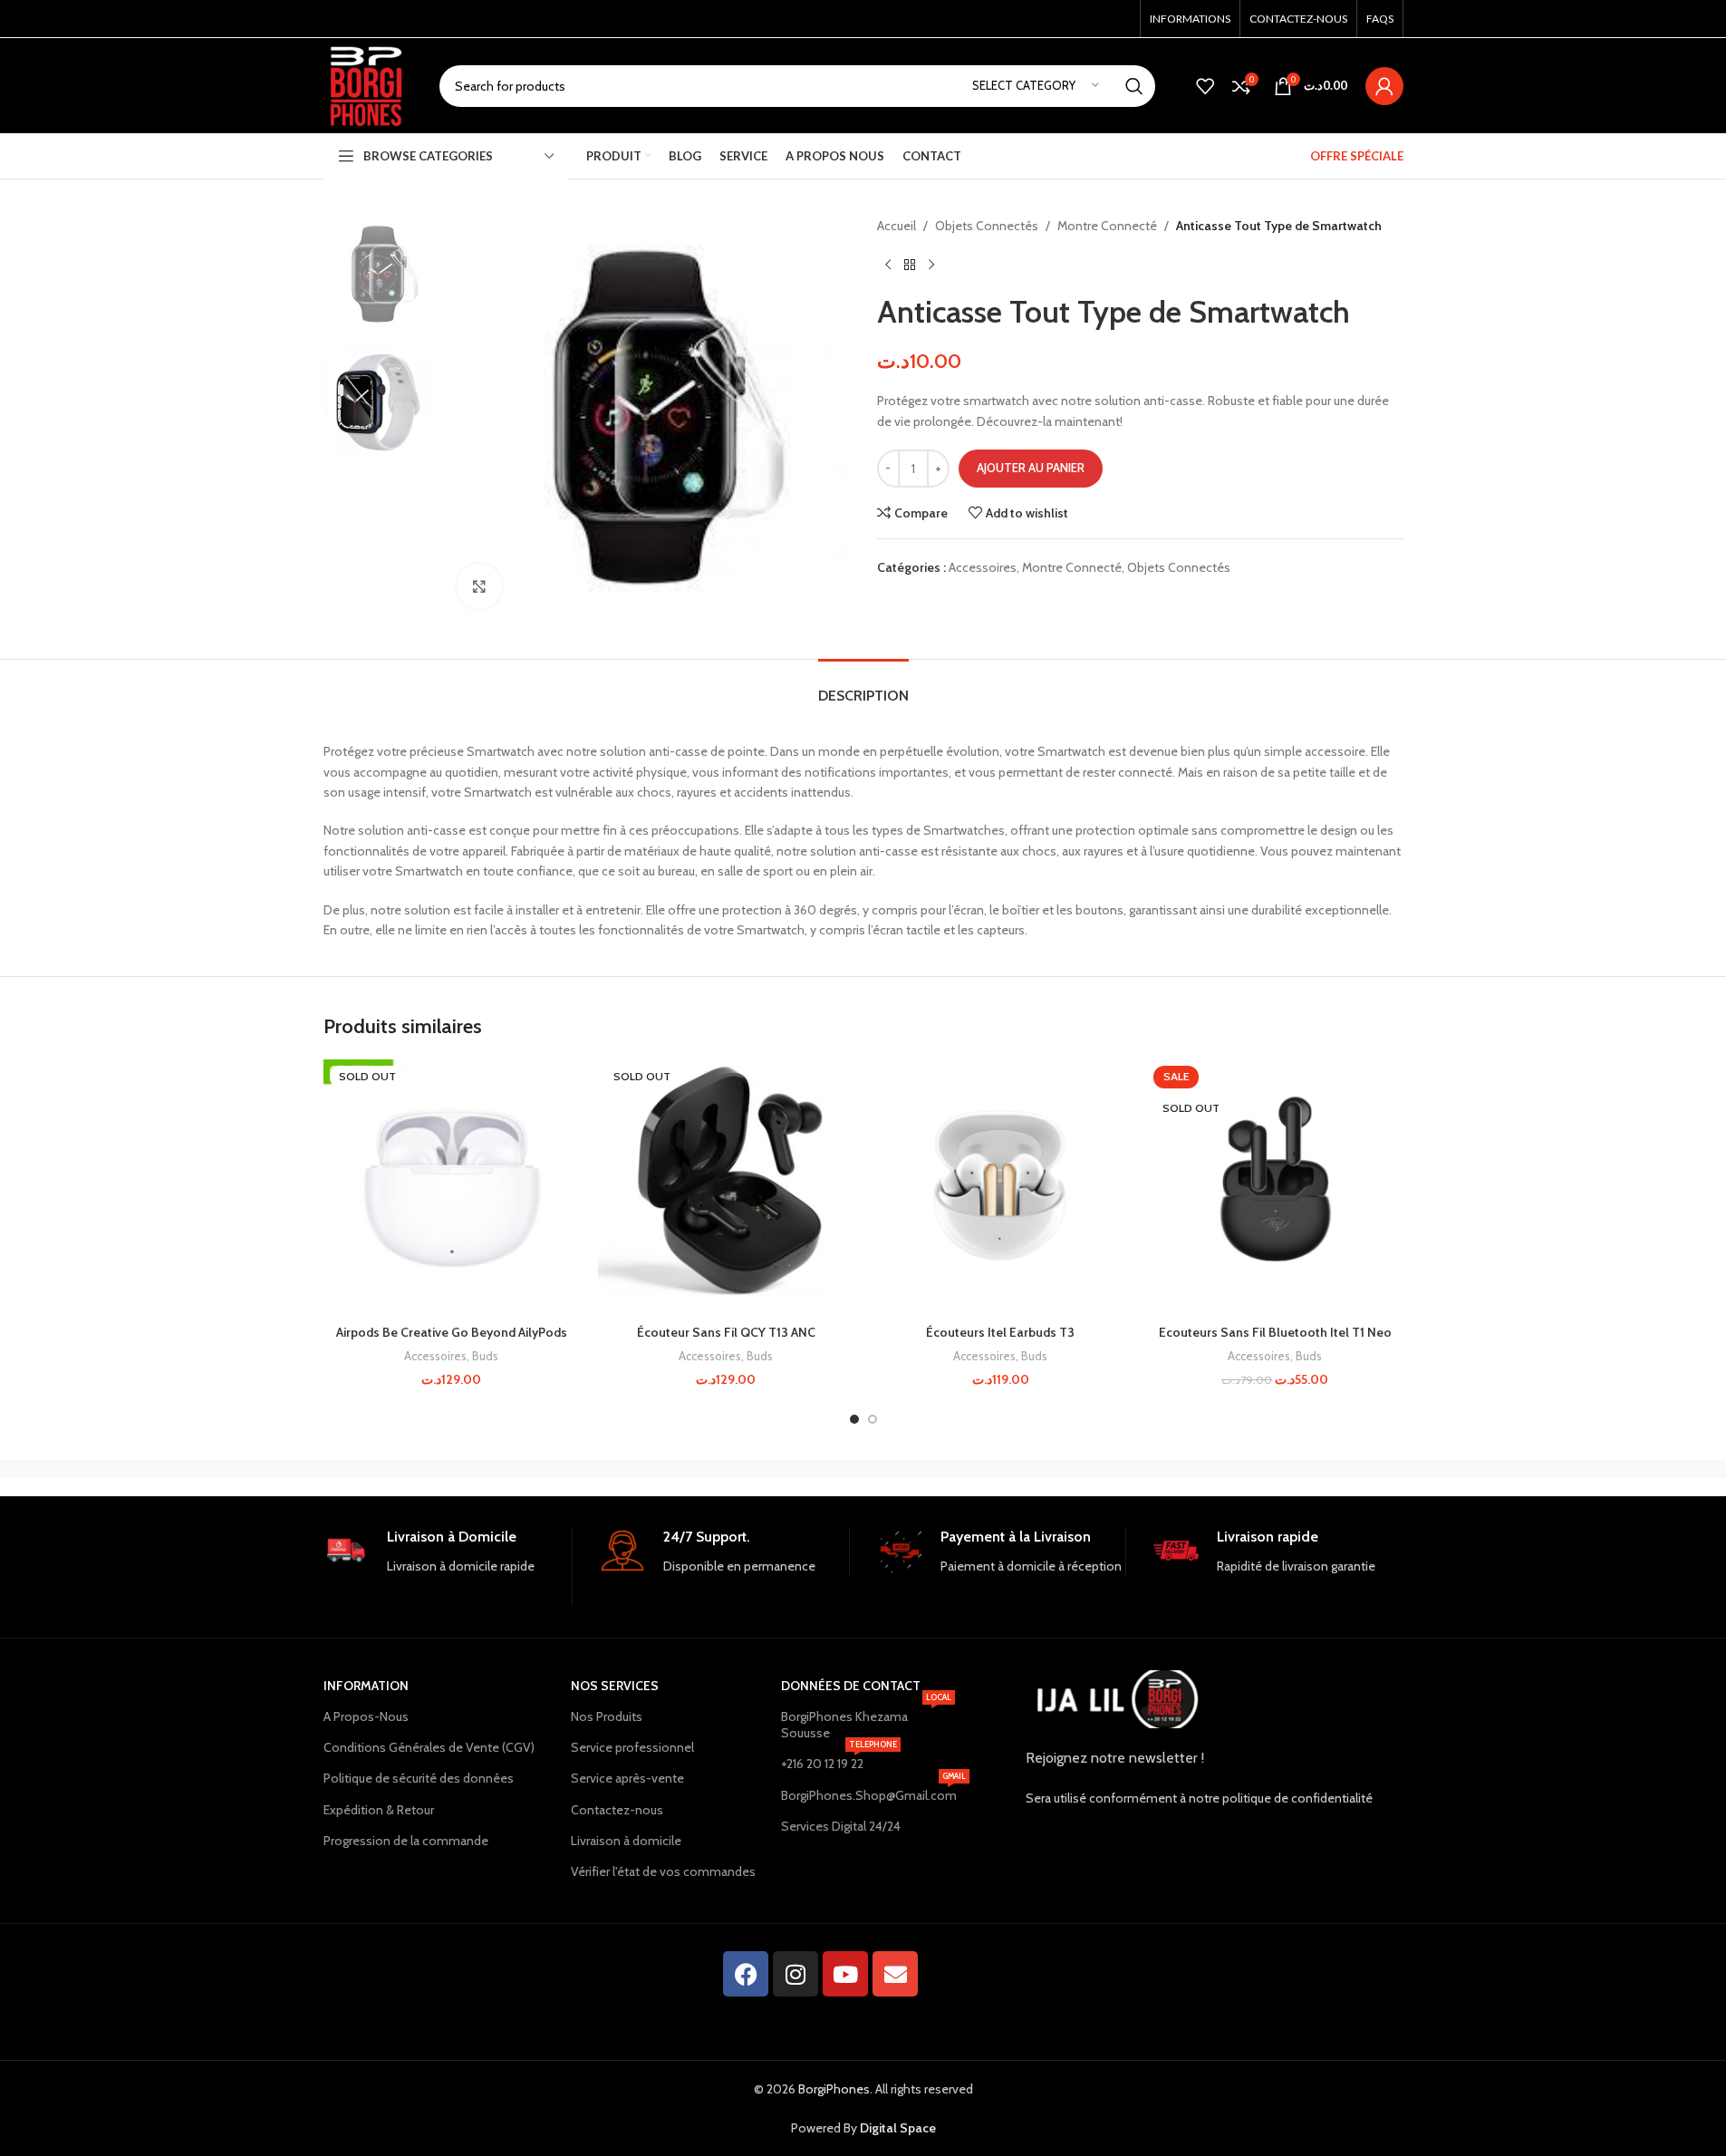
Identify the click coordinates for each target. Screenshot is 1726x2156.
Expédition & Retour (379, 1810)
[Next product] (931, 265)
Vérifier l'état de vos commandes (663, 1871)
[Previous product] (888, 265)
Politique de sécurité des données (419, 1778)
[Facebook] (746, 1974)
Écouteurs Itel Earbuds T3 (1000, 1332)
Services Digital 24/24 (841, 1826)
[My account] (1384, 86)
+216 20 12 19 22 (839, 1760)
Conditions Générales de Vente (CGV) (429, 1747)
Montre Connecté (1107, 226)
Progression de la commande (406, 1841)
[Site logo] (368, 84)
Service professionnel (632, 1747)
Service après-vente (627, 1778)
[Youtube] (845, 1974)
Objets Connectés (987, 226)
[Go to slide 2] (873, 1419)
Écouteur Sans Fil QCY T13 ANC (726, 1332)
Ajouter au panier (1031, 468)
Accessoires (983, 567)
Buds (485, 1356)
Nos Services (615, 1686)
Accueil (897, 226)
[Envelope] (895, 1974)
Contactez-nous (617, 1810)
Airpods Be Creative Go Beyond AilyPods (452, 1332)
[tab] (863, 686)
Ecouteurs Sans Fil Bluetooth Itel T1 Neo (1275, 1332)
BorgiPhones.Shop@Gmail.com (868, 1792)
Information (366, 1686)
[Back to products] (910, 265)
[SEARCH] (1134, 86)
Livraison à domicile (626, 1841)
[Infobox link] (448, 1567)
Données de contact (851, 1686)
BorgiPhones (834, 2089)
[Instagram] (796, 1974)
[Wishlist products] (1205, 86)
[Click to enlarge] (479, 586)
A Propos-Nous (366, 1716)
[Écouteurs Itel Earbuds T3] (1001, 1188)
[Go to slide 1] (854, 1419)
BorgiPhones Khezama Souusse (866, 1721)
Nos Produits (607, 1716)
